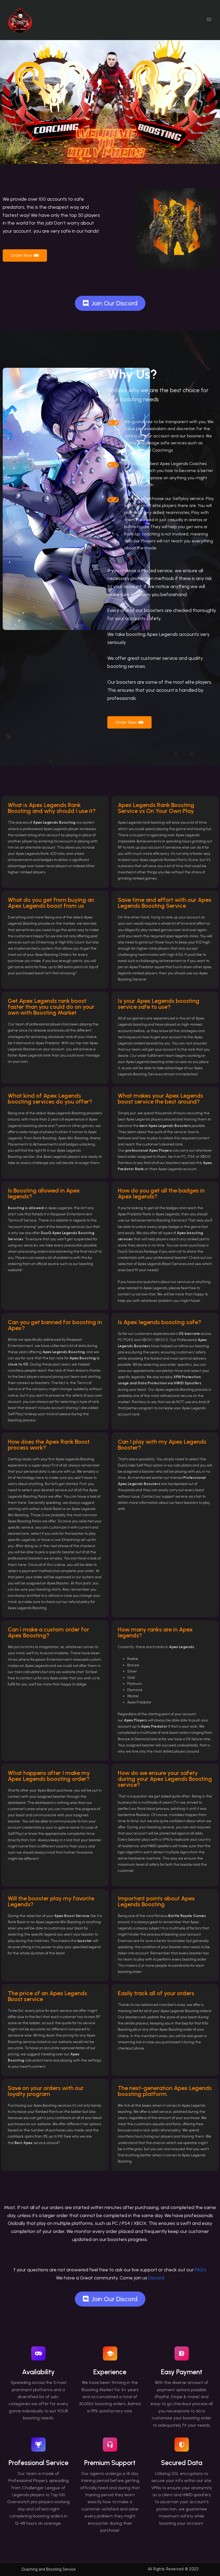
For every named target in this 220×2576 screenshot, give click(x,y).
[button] (209, 20)
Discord (156, 2278)
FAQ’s (201, 2270)
